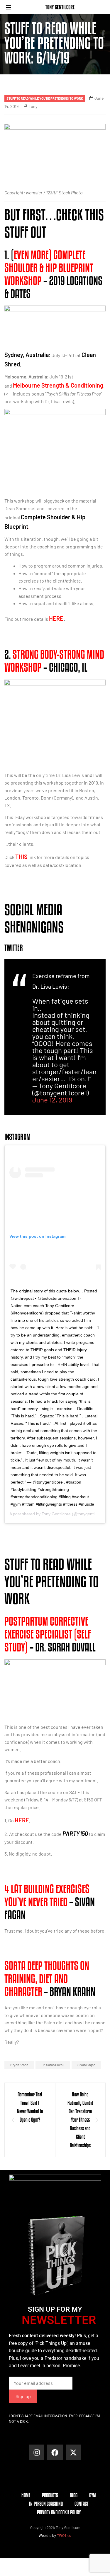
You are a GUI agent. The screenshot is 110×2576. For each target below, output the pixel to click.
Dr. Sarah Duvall (53, 2065)
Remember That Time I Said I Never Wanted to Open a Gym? (30, 2107)
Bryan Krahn (19, 2065)
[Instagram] (37, 2452)
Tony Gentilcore (56, 1514)
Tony (33, 106)
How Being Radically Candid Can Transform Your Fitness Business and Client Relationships (80, 2120)
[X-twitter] (73, 2452)
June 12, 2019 (52, 1100)
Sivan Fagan (86, 2065)
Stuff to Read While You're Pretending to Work (45, 98)
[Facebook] (55, 2452)
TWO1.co (64, 2536)
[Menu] (11, 7)
